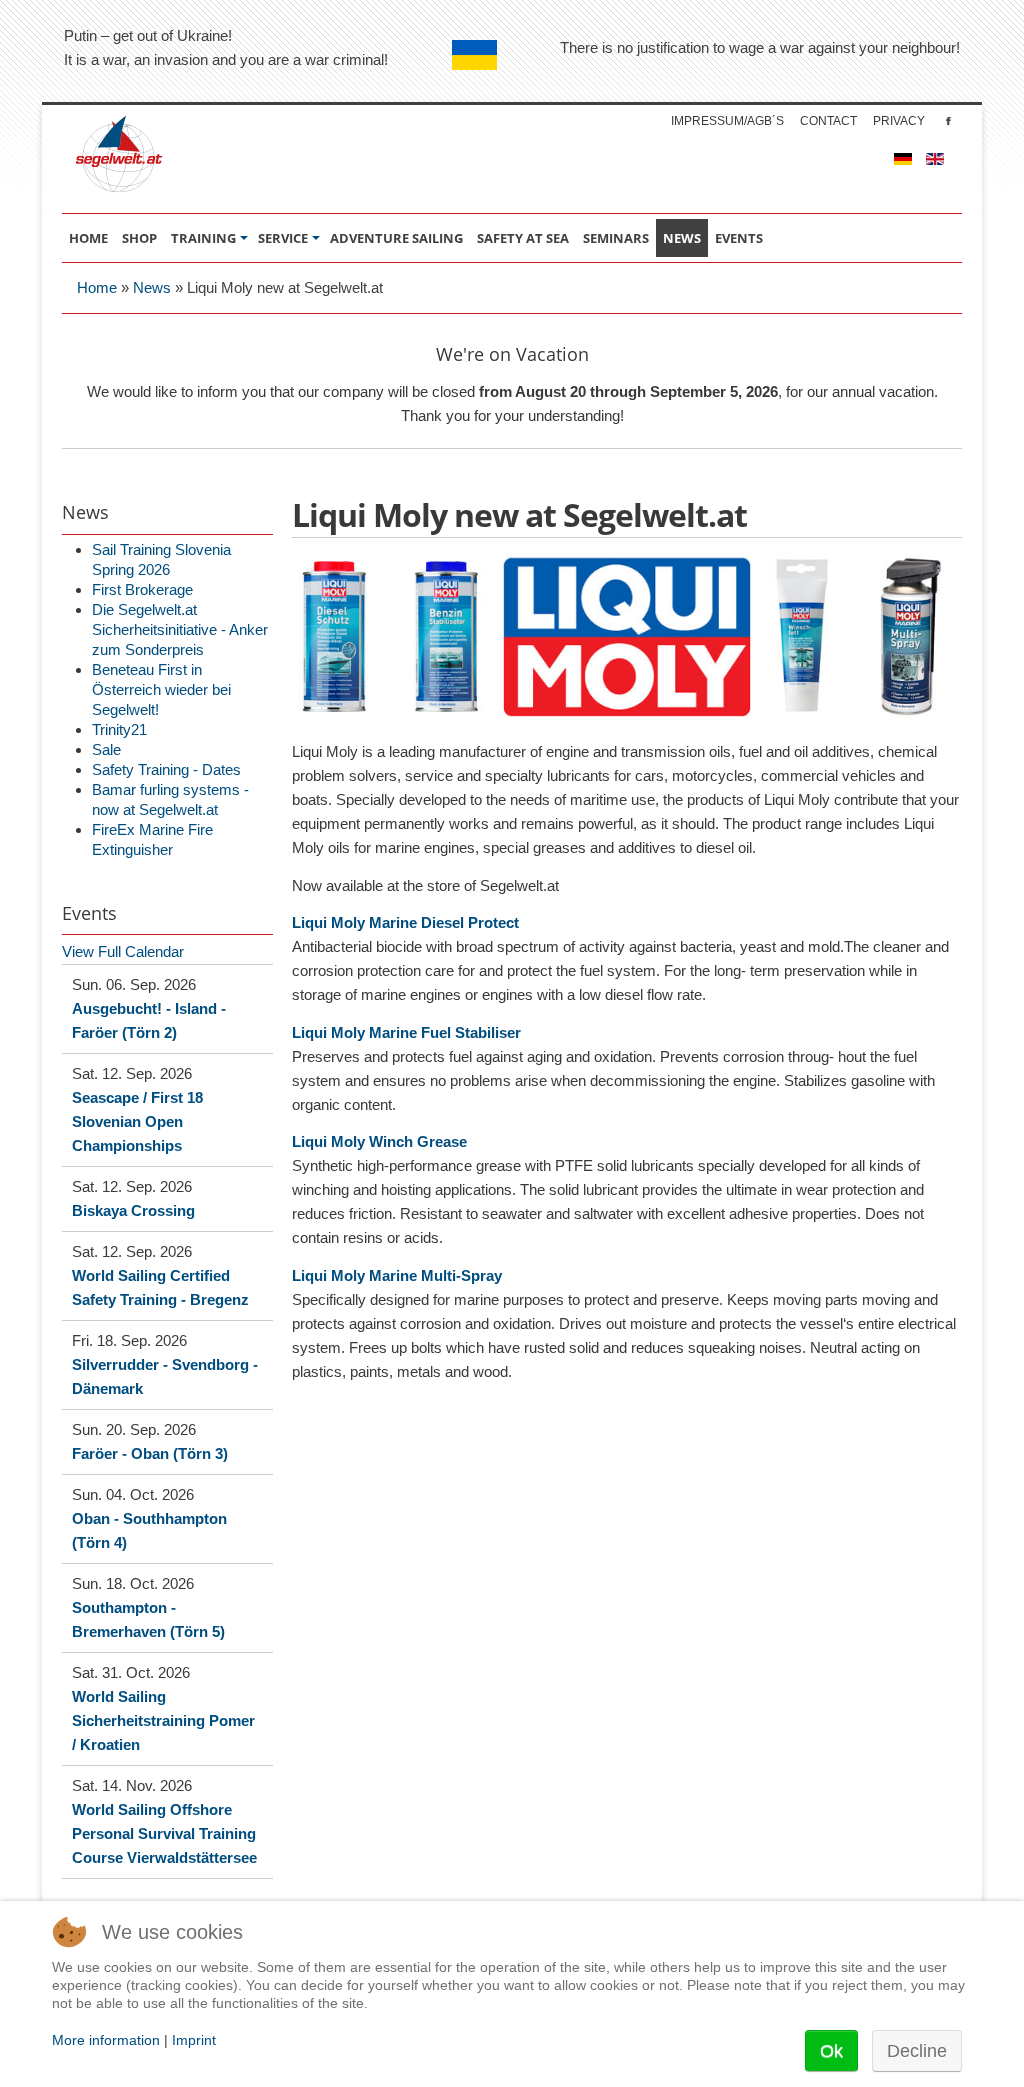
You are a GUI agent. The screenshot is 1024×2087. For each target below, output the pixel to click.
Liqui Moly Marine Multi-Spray (397, 1275)
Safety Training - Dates (166, 769)
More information (106, 2040)
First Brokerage (142, 589)
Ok (831, 2051)
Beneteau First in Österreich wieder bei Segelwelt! (161, 689)
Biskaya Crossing (133, 1210)
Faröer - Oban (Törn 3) (150, 1453)
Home (97, 287)
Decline (917, 2051)
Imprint (194, 2040)
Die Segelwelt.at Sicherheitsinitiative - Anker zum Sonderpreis (180, 629)
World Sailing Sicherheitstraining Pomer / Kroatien (163, 1720)
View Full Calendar (123, 951)
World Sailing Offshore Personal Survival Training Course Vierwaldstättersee (164, 1833)
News (152, 287)
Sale (106, 749)
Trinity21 (119, 729)
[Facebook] (948, 120)
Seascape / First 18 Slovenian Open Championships (137, 1121)
